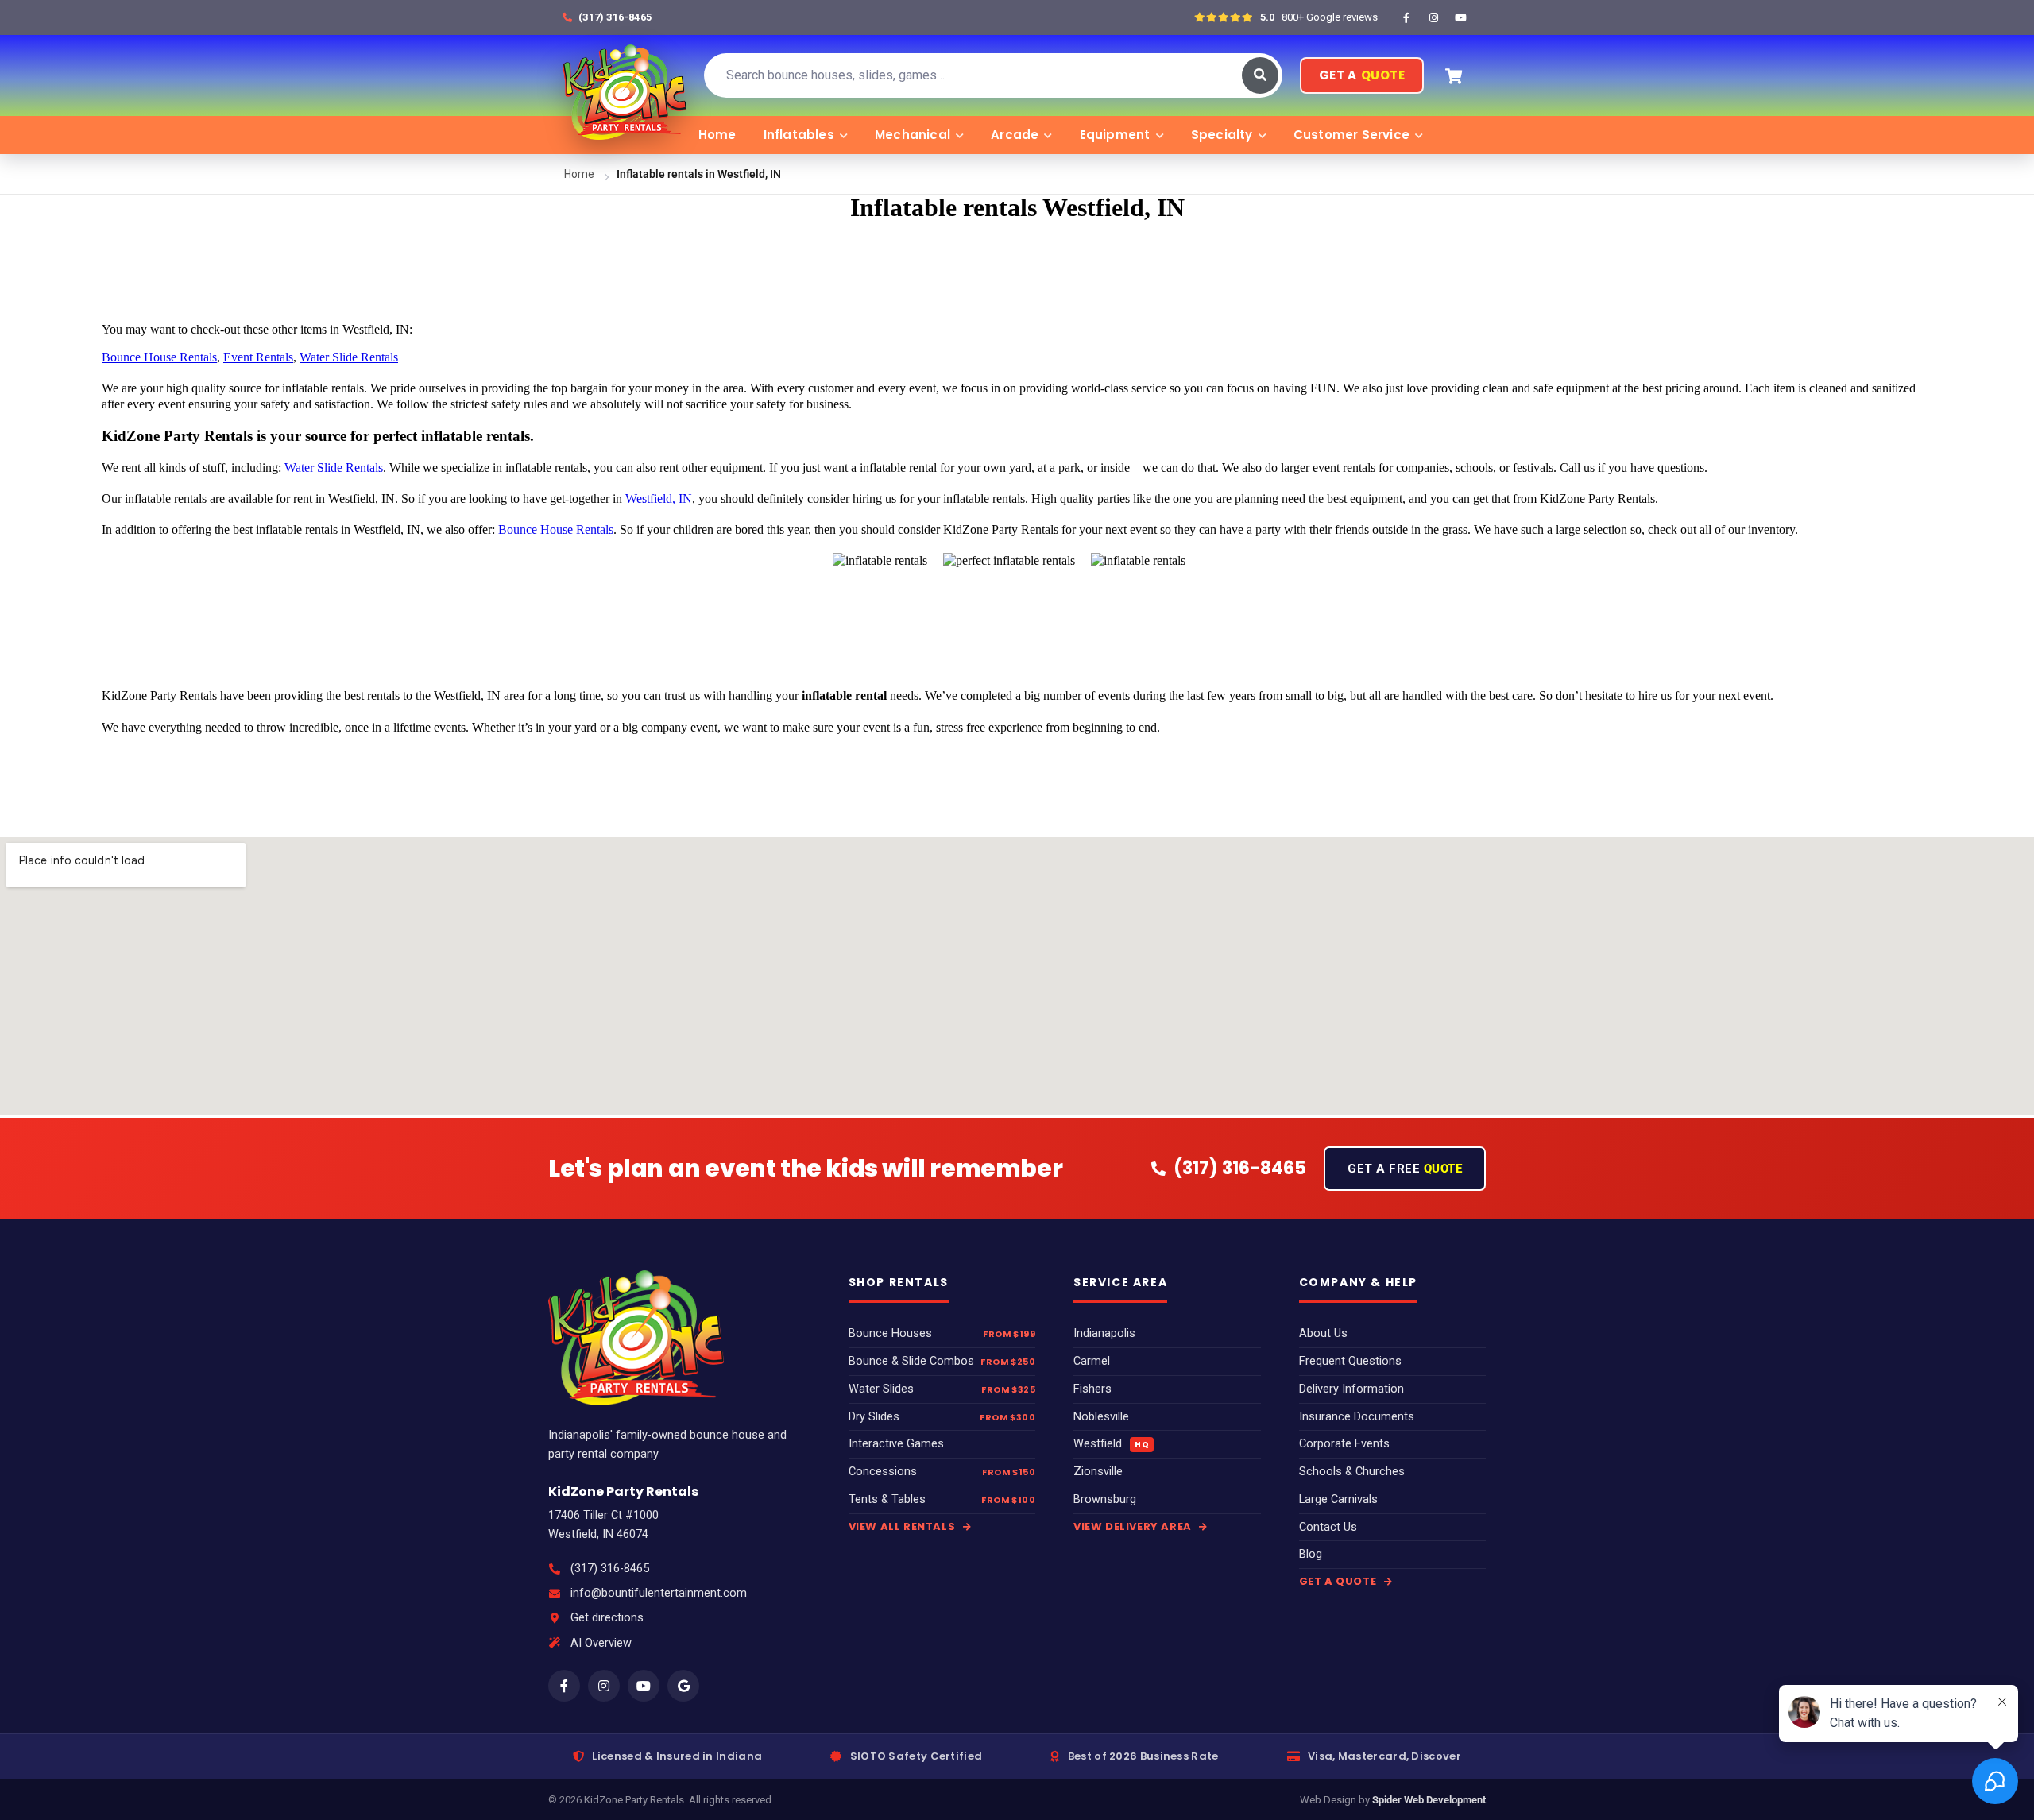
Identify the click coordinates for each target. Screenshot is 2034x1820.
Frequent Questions (1350, 1361)
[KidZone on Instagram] (1433, 17)
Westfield (1111, 1444)
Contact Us (1328, 1527)
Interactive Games (896, 1444)
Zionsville (1098, 1472)
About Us (1323, 1333)
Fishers (1092, 1389)
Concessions (883, 1472)
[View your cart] (1453, 75)
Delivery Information (1351, 1389)
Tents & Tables (887, 1499)
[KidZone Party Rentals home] (625, 75)
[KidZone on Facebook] (1406, 17)
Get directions (607, 1618)
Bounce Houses (890, 1333)
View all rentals (903, 1526)
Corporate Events (1344, 1444)
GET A (1362, 75)
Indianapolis (1104, 1333)
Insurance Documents (1357, 1417)
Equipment (1115, 135)
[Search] (1260, 75)
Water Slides (881, 1389)
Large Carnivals (1338, 1499)
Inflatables (799, 135)
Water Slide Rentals (349, 357)
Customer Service (1351, 135)
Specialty (1222, 135)
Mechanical (913, 135)
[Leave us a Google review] (683, 1686)
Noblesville (1101, 1417)
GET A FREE (1405, 1169)
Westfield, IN (659, 498)
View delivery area (1134, 1526)
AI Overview (601, 1643)
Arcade (1015, 135)
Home (717, 135)
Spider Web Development (1429, 1800)
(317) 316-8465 (610, 1569)
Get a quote (1339, 1581)
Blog (1311, 1554)
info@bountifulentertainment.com (659, 1593)
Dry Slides (874, 1417)
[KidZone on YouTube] (1460, 17)
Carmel (1092, 1361)
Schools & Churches (1352, 1472)
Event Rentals (258, 357)
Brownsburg (1105, 1499)
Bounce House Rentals (159, 357)
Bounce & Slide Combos (911, 1361)
